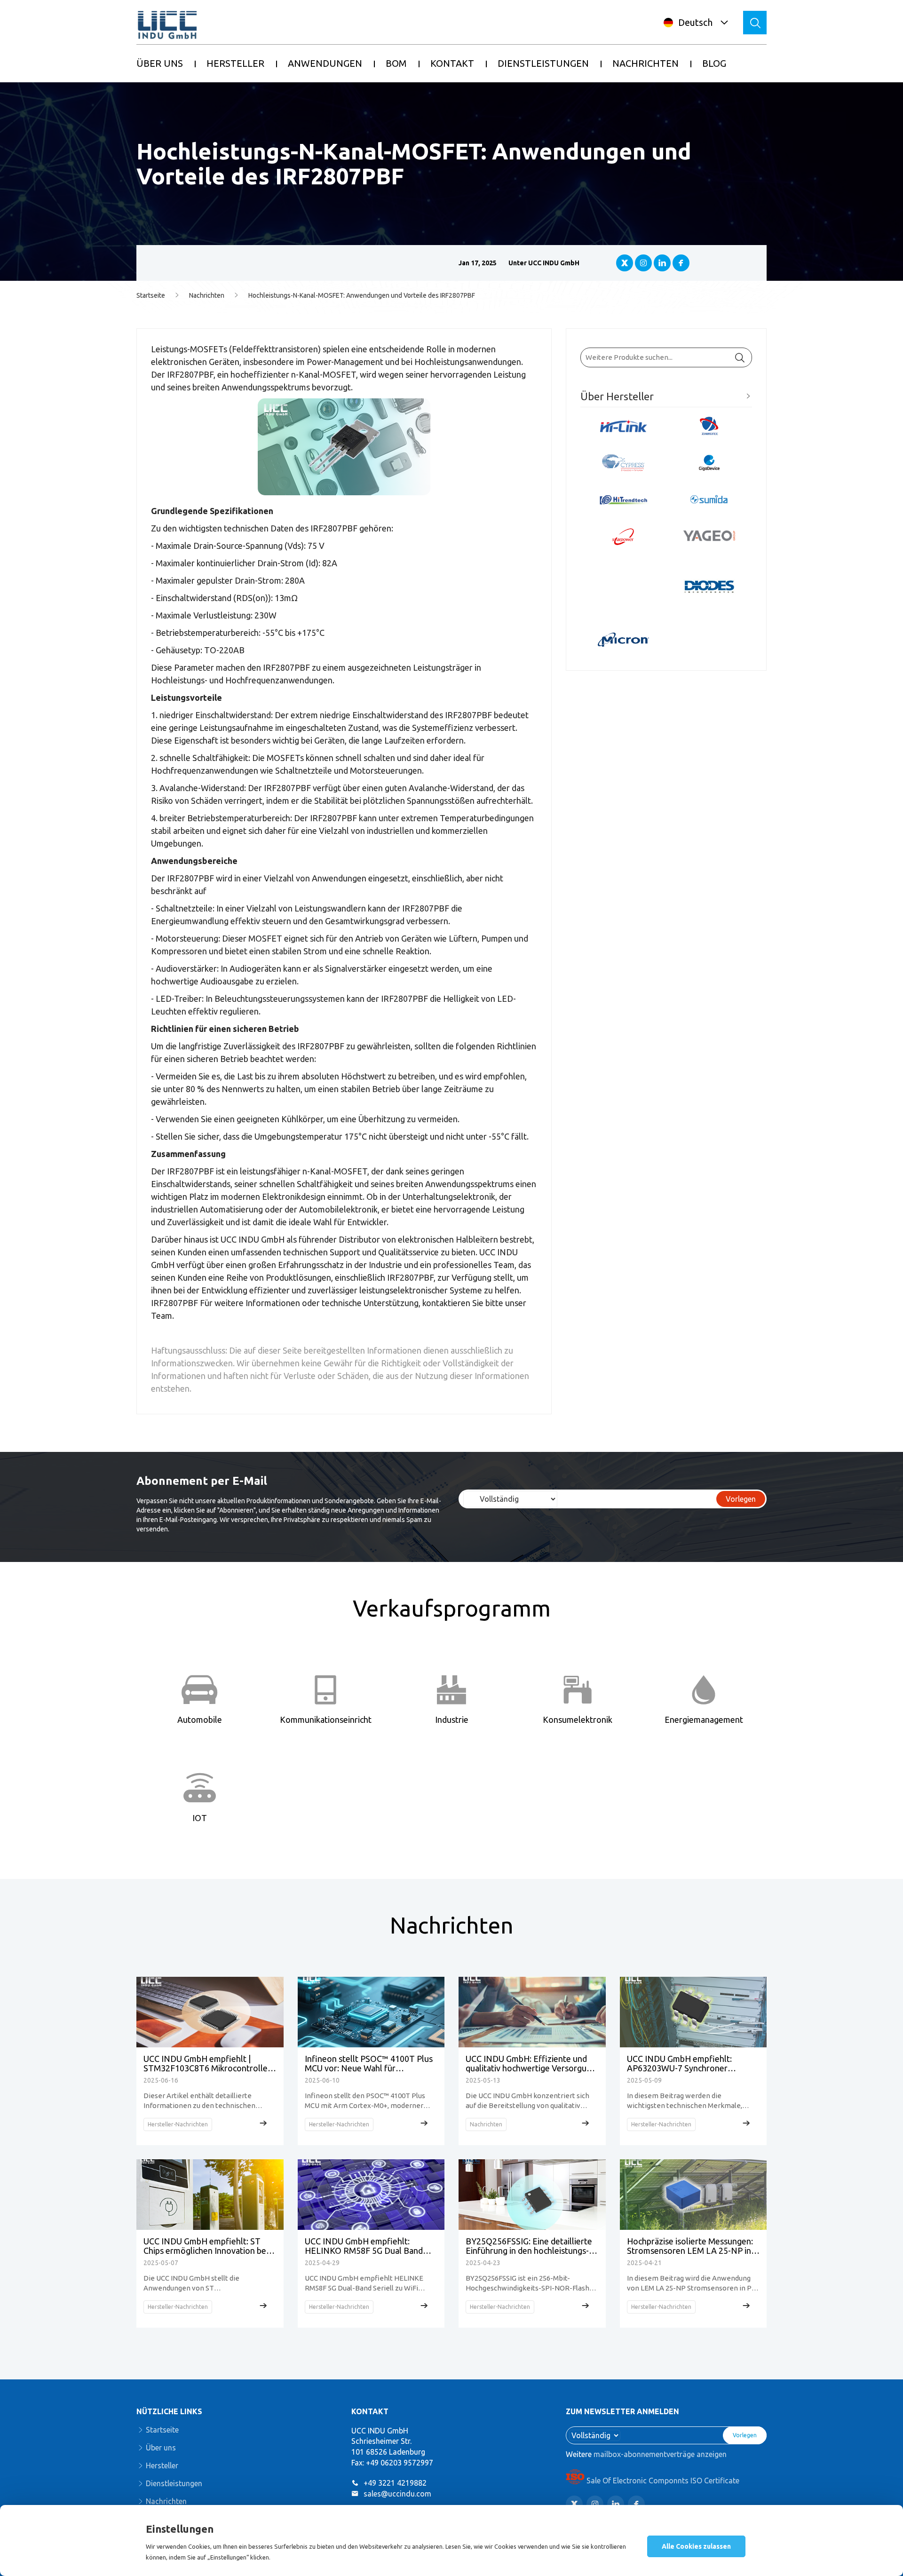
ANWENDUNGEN (325, 63)
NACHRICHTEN (646, 63)
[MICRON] (623, 640)
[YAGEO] (709, 536)
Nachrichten (207, 295)
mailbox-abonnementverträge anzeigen (660, 2454)
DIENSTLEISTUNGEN (543, 63)
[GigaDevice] (709, 463)
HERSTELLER (235, 63)
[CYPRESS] (623, 463)
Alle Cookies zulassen (696, 2546)
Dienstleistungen (174, 2483)
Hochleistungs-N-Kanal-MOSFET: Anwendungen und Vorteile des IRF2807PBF (362, 295)
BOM (396, 63)
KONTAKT (452, 63)
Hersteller (162, 2465)
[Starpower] (623, 537)
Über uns (161, 2448)
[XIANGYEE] (709, 426)
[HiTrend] (623, 500)
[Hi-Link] (623, 426)
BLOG (714, 63)
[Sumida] (709, 500)
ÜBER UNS (160, 63)
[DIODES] (709, 588)
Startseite (151, 295)
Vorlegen (741, 1499)
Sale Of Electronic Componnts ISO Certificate (663, 2481)
